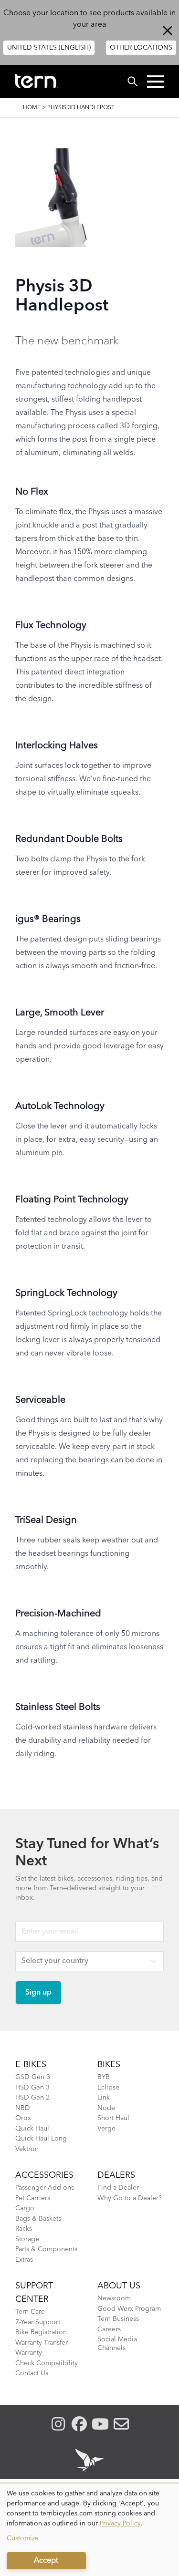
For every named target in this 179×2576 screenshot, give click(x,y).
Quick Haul (32, 2129)
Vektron (27, 2149)
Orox (23, 2118)
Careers (109, 2329)
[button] (155, 82)
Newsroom (114, 2298)
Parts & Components (46, 2249)
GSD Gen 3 (33, 2077)
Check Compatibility (47, 2363)
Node (106, 2108)
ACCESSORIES (44, 2175)
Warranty (29, 2353)
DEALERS (116, 2175)
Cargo (25, 2208)
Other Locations (141, 48)
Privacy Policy (120, 2524)
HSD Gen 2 (32, 2098)
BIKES (109, 2065)
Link (104, 2098)
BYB (104, 2077)
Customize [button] (23, 2538)
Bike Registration (41, 2332)
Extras (24, 2260)
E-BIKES (31, 2065)
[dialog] (89, 2530)
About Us (119, 2286)
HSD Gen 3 (32, 2088)
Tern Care (30, 2312)
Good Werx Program (129, 2309)
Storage (27, 2239)
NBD (23, 2108)
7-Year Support (38, 2322)
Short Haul (113, 2118)
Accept (46, 2561)
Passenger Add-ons (45, 2188)
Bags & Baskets (38, 2219)
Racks (24, 2229)
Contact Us (32, 2373)
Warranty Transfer (42, 2343)
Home (32, 108)
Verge (106, 2129)
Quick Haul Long (41, 2139)
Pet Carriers (33, 2198)
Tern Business (118, 2319)
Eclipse (108, 2088)
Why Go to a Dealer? (130, 2198)
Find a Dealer (118, 2188)
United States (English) (49, 48)
